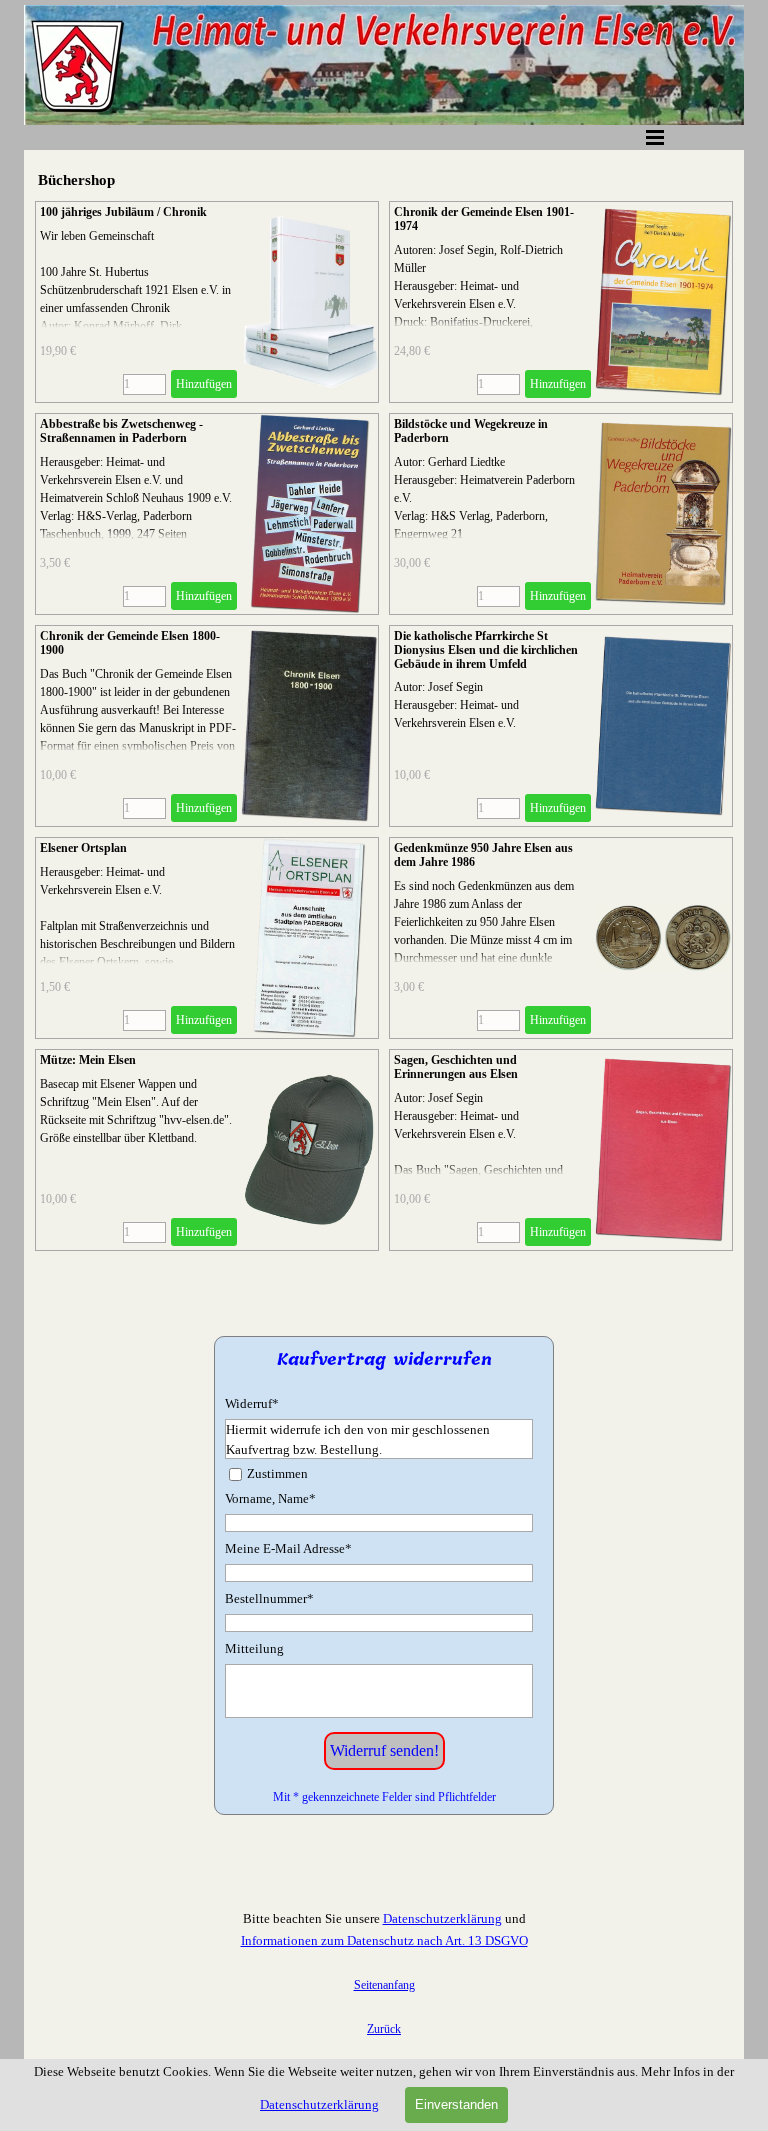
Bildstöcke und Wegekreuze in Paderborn (471, 431)
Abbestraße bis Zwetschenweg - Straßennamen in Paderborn (121, 431)
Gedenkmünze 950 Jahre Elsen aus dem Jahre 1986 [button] (483, 855)
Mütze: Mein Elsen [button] (88, 1060)
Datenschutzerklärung (442, 1918)
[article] (207, 302)
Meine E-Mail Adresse (288, 1548)
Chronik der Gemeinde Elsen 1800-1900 (130, 643)
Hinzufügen (204, 384)
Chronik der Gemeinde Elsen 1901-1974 (484, 219)
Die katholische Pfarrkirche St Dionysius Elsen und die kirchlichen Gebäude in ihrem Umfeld (486, 650)
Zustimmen (277, 1473)
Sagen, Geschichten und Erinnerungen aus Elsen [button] (456, 1067)
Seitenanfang (384, 1985)
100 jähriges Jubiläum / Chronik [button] (123, 212)
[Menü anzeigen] (655, 137)
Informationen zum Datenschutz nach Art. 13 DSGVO (384, 1940)
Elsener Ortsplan (83, 848)
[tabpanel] (384, 1973)
